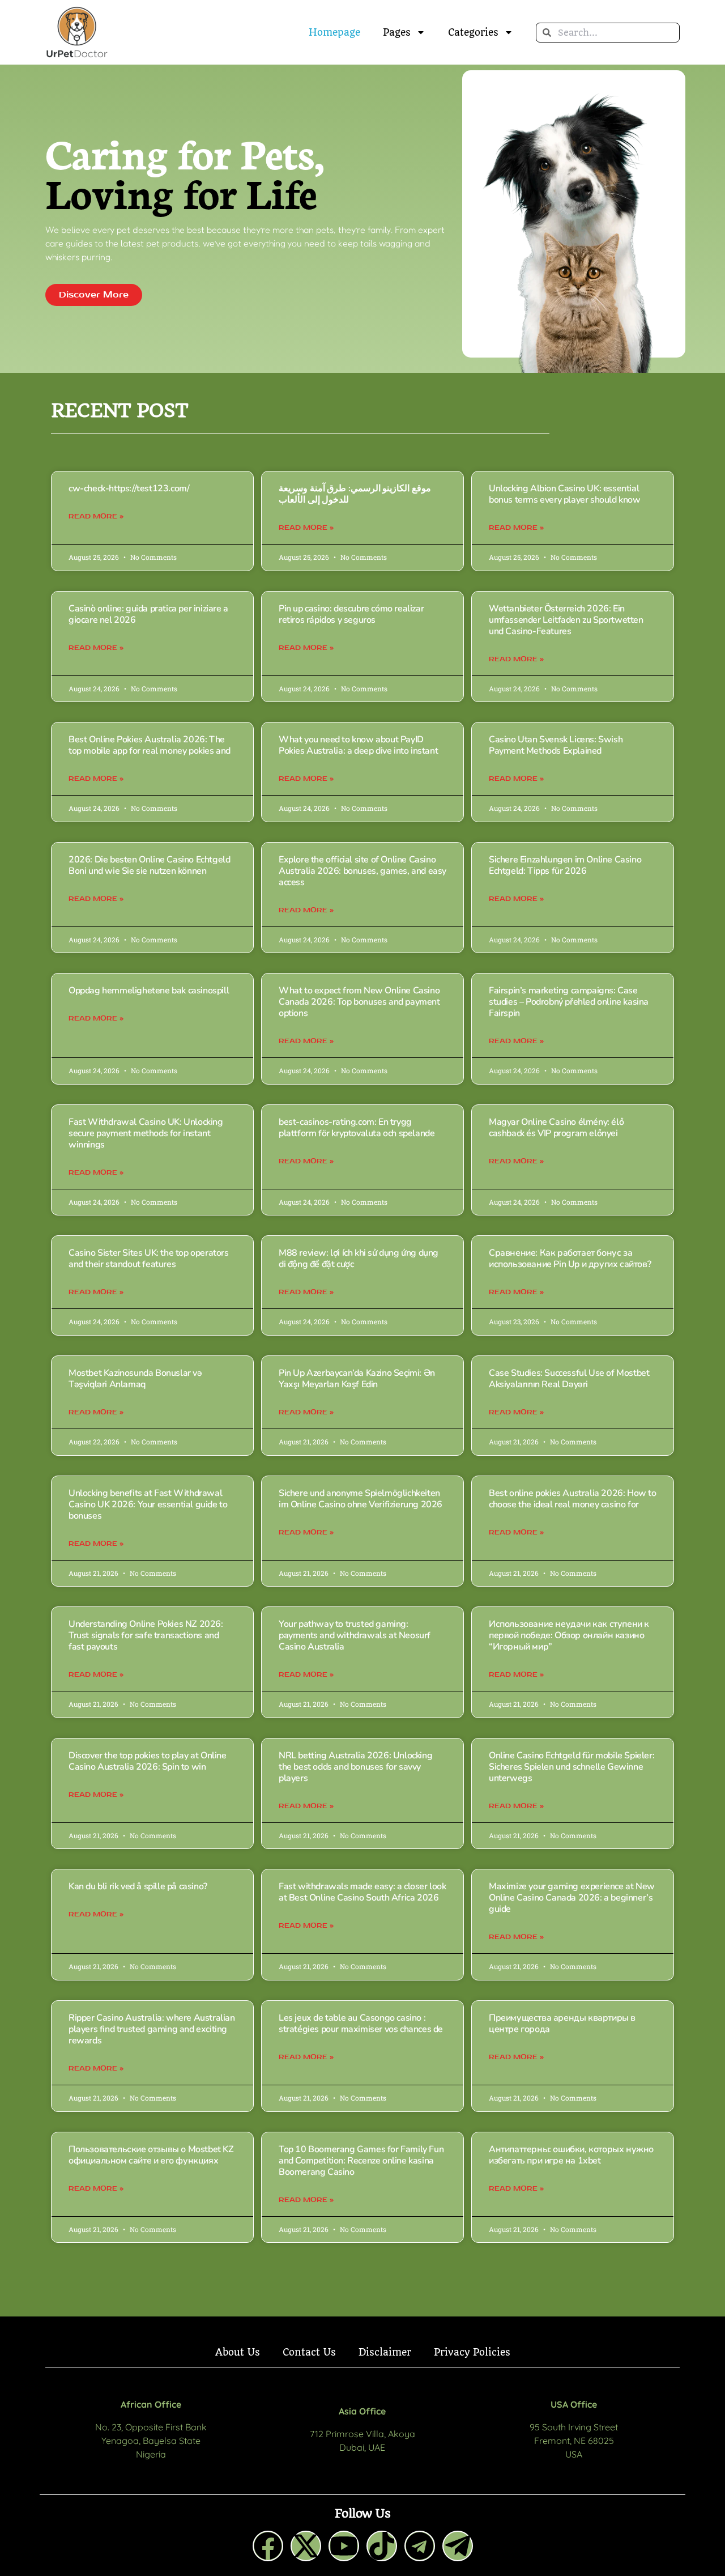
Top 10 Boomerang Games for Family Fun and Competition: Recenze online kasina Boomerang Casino (361, 2161)
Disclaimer (385, 2352)
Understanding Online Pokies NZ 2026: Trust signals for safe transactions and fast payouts (146, 1635)
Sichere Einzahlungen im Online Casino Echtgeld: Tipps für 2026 (565, 865)
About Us (238, 2352)
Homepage (334, 32)
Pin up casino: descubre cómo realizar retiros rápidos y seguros (351, 614)
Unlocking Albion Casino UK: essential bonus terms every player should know (565, 494)
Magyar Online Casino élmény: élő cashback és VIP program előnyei (556, 1128)
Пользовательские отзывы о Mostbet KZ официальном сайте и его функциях (151, 2155)
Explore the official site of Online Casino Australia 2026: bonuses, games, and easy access (362, 871)
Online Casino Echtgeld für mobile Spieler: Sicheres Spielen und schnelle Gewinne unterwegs (572, 1767)
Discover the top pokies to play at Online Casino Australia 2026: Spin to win (148, 1761)
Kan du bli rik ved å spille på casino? (138, 1886)
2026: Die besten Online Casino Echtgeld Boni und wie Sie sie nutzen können (149, 865)
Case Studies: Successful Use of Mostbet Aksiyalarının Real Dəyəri (569, 1379)
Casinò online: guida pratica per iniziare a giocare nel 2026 (148, 614)
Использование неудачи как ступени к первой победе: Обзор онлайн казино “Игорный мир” (569, 1635)
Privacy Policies (472, 2352)
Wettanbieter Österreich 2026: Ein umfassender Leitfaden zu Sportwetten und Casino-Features (566, 620)
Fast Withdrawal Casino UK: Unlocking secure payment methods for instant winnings (146, 1133)
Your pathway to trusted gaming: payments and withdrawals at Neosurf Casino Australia (355, 1635)
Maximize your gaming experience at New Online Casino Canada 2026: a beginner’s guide (572, 1898)
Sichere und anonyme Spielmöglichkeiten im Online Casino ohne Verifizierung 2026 (361, 1499)
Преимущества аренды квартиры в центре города (562, 2024)
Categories (473, 32)
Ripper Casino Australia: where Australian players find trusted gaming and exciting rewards (152, 2029)
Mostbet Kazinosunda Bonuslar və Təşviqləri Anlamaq (135, 1379)
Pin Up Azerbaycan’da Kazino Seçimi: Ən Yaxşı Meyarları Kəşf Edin (357, 1379)
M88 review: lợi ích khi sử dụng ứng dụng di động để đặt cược (359, 1259)
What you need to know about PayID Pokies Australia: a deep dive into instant (358, 745)
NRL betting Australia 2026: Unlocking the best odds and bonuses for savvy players (355, 1767)
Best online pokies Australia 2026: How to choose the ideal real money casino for (573, 1499)
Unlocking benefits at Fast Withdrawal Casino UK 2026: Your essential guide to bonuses (148, 1504)
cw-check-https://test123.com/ (129, 488)
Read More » (96, 516)
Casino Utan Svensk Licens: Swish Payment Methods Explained (556, 745)
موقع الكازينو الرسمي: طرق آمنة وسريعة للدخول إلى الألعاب (355, 494)
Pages (397, 32)
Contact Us (309, 2352)
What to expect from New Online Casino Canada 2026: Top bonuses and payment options (359, 1002)
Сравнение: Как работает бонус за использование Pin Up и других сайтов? (570, 1259)
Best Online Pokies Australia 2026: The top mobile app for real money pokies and (150, 745)
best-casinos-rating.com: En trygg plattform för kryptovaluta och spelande (357, 1128)
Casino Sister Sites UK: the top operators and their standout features (149, 1259)
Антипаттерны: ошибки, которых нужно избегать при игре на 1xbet (571, 2155)
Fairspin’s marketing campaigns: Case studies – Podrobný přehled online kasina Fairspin (569, 1002)
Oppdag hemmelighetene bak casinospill (149, 991)
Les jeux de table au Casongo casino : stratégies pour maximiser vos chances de (361, 2024)
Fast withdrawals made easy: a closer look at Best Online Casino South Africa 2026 (362, 1892)
